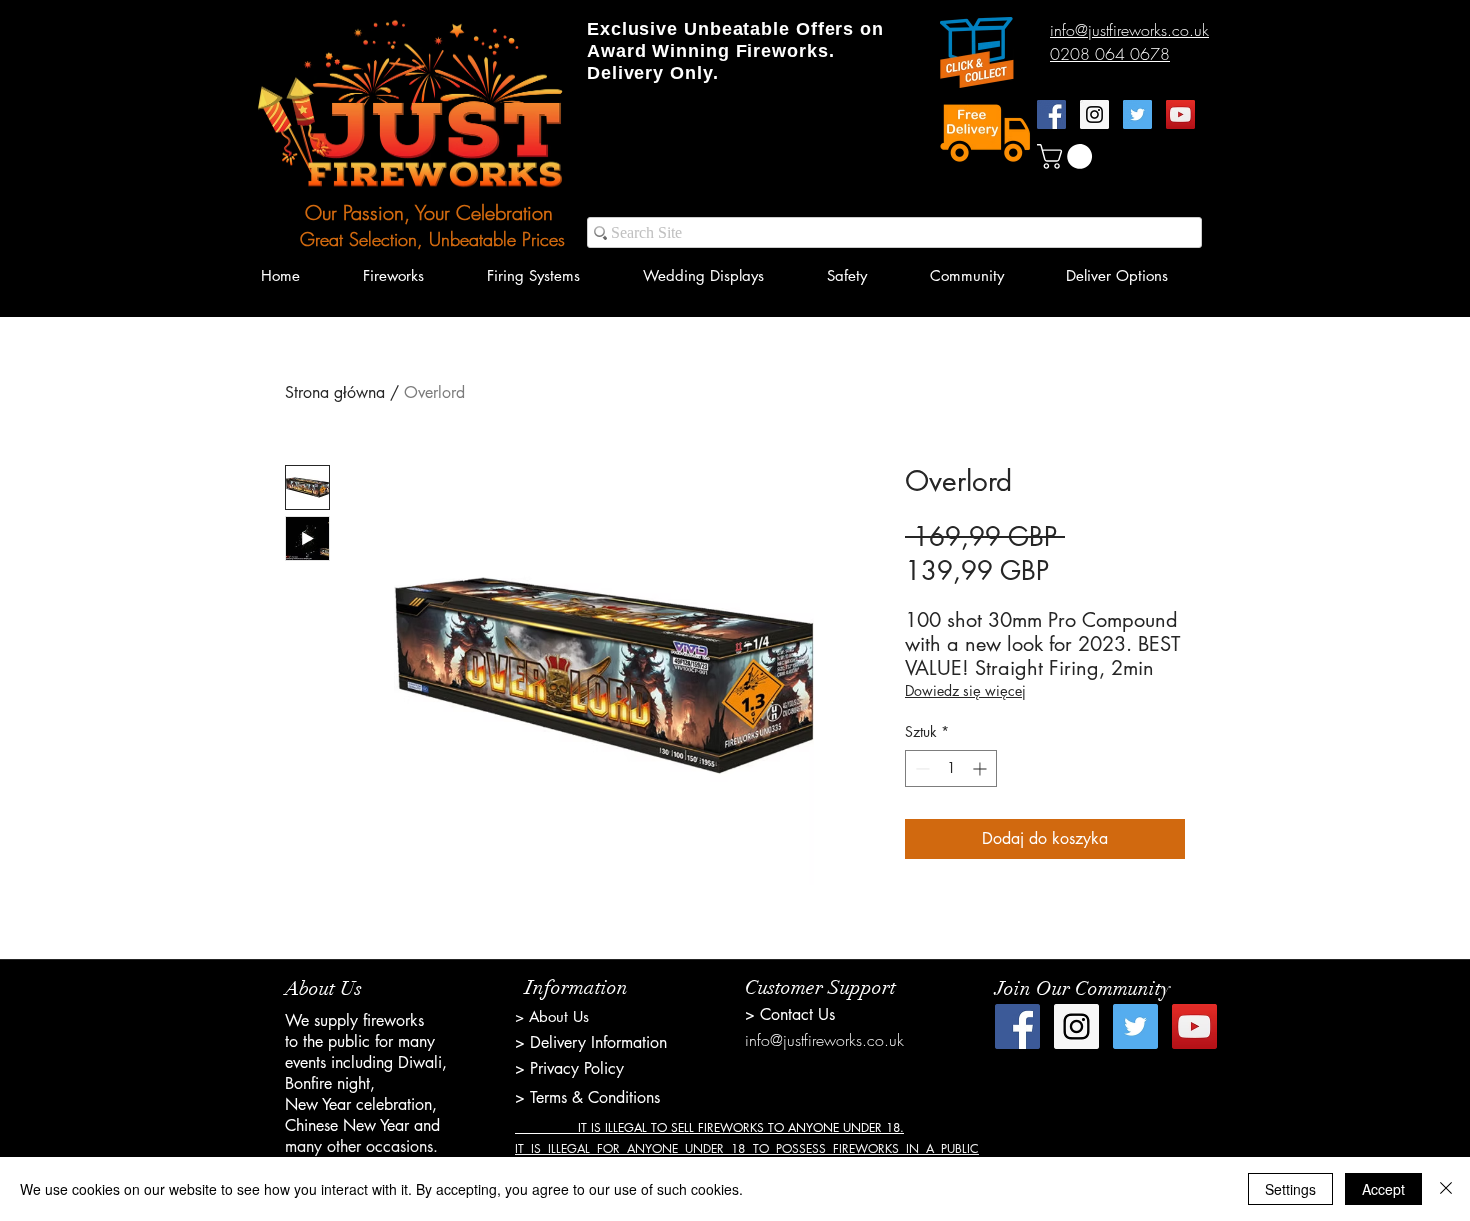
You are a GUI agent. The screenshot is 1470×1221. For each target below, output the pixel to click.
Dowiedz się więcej (965, 690)
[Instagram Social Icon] (1094, 114)
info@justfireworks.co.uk (824, 1040)
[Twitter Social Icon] (1137, 114)
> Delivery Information (591, 1042)
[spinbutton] (951, 768)
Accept (1383, 1189)
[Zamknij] (1446, 1189)
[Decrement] (920, 768)
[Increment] (981, 768)
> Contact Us (790, 1014)
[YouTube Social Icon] (1180, 114)
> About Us (552, 1016)
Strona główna (335, 392)
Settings (1290, 1189)
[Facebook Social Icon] (1051, 114)
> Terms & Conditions (587, 1097)
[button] (1067, 156)
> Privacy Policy (569, 1068)
